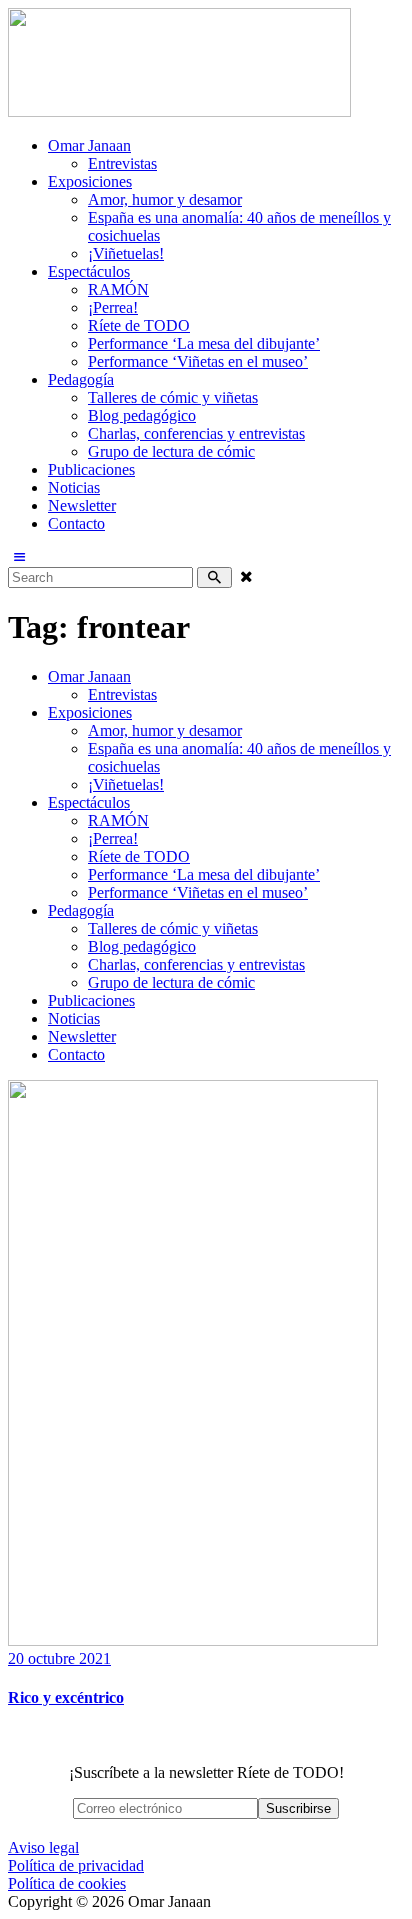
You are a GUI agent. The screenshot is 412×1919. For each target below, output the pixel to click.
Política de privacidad (76, 1865)
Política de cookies (67, 1883)
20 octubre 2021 (59, 1658)
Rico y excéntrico (66, 1697)
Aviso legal (43, 1847)
